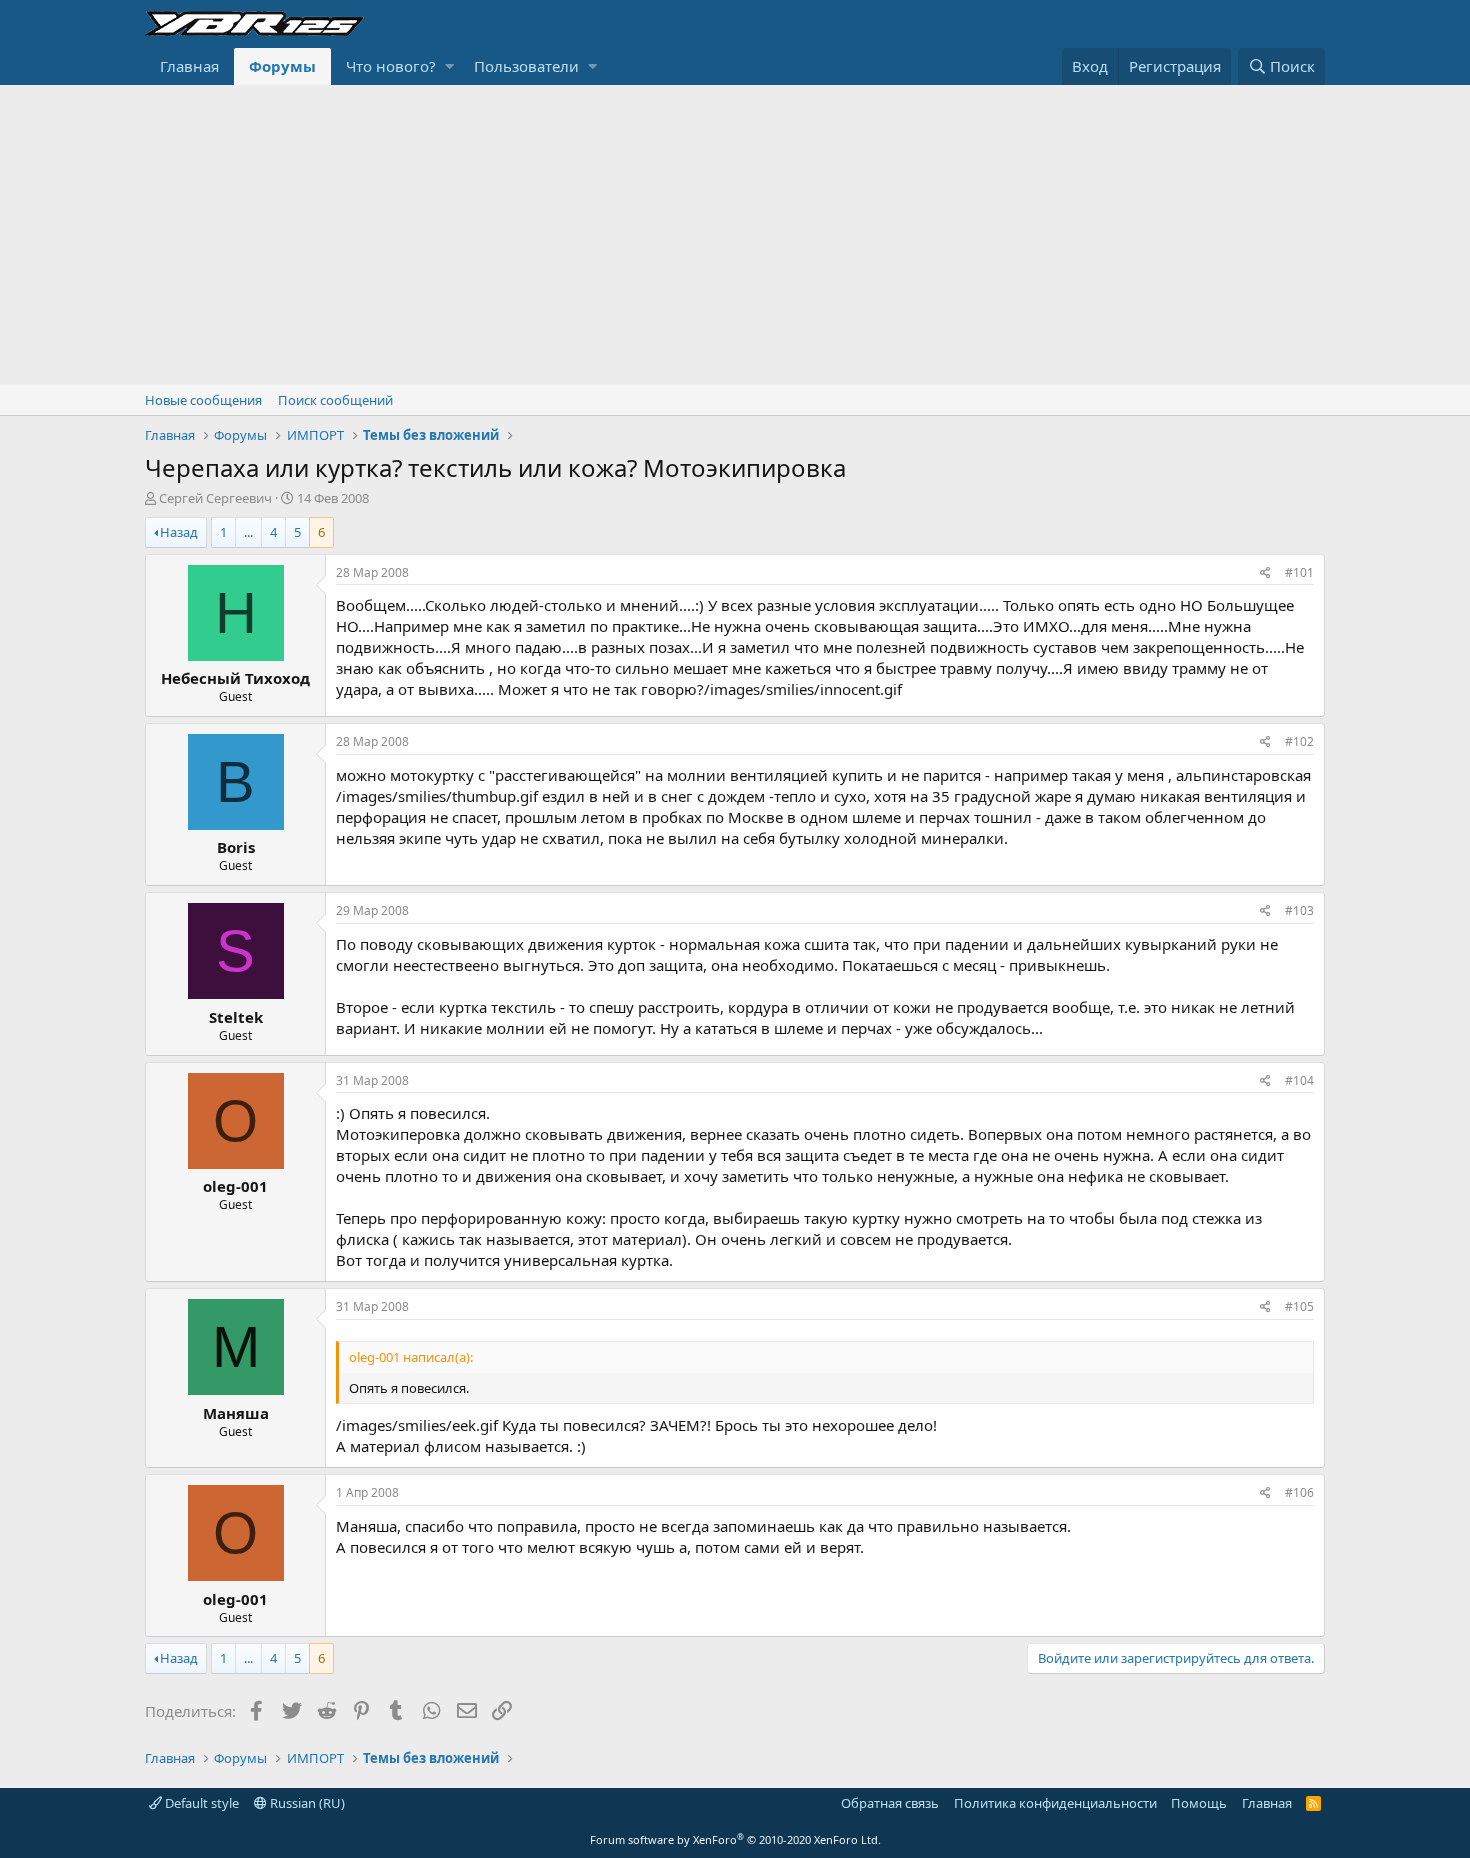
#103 (1299, 910)
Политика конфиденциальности (1055, 1803)
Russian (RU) (306, 1803)
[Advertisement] (735, 235)
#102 (1299, 741)
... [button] (248, 532)
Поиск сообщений (335, 400)
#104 (1299, 1080)
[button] (449, 66)
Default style (200, 1803)
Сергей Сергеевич (215, 498)
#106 (1299, 1492)
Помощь (1199, 1803)
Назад (179, 532)
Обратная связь (890, 1803)
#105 (1299, 1306)
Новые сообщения (203, 400)
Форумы (282, 66)
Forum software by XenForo (735, 1839)
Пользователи (526, 66)
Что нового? (391, 66)
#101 (1299, 572)
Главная (189, 66)
